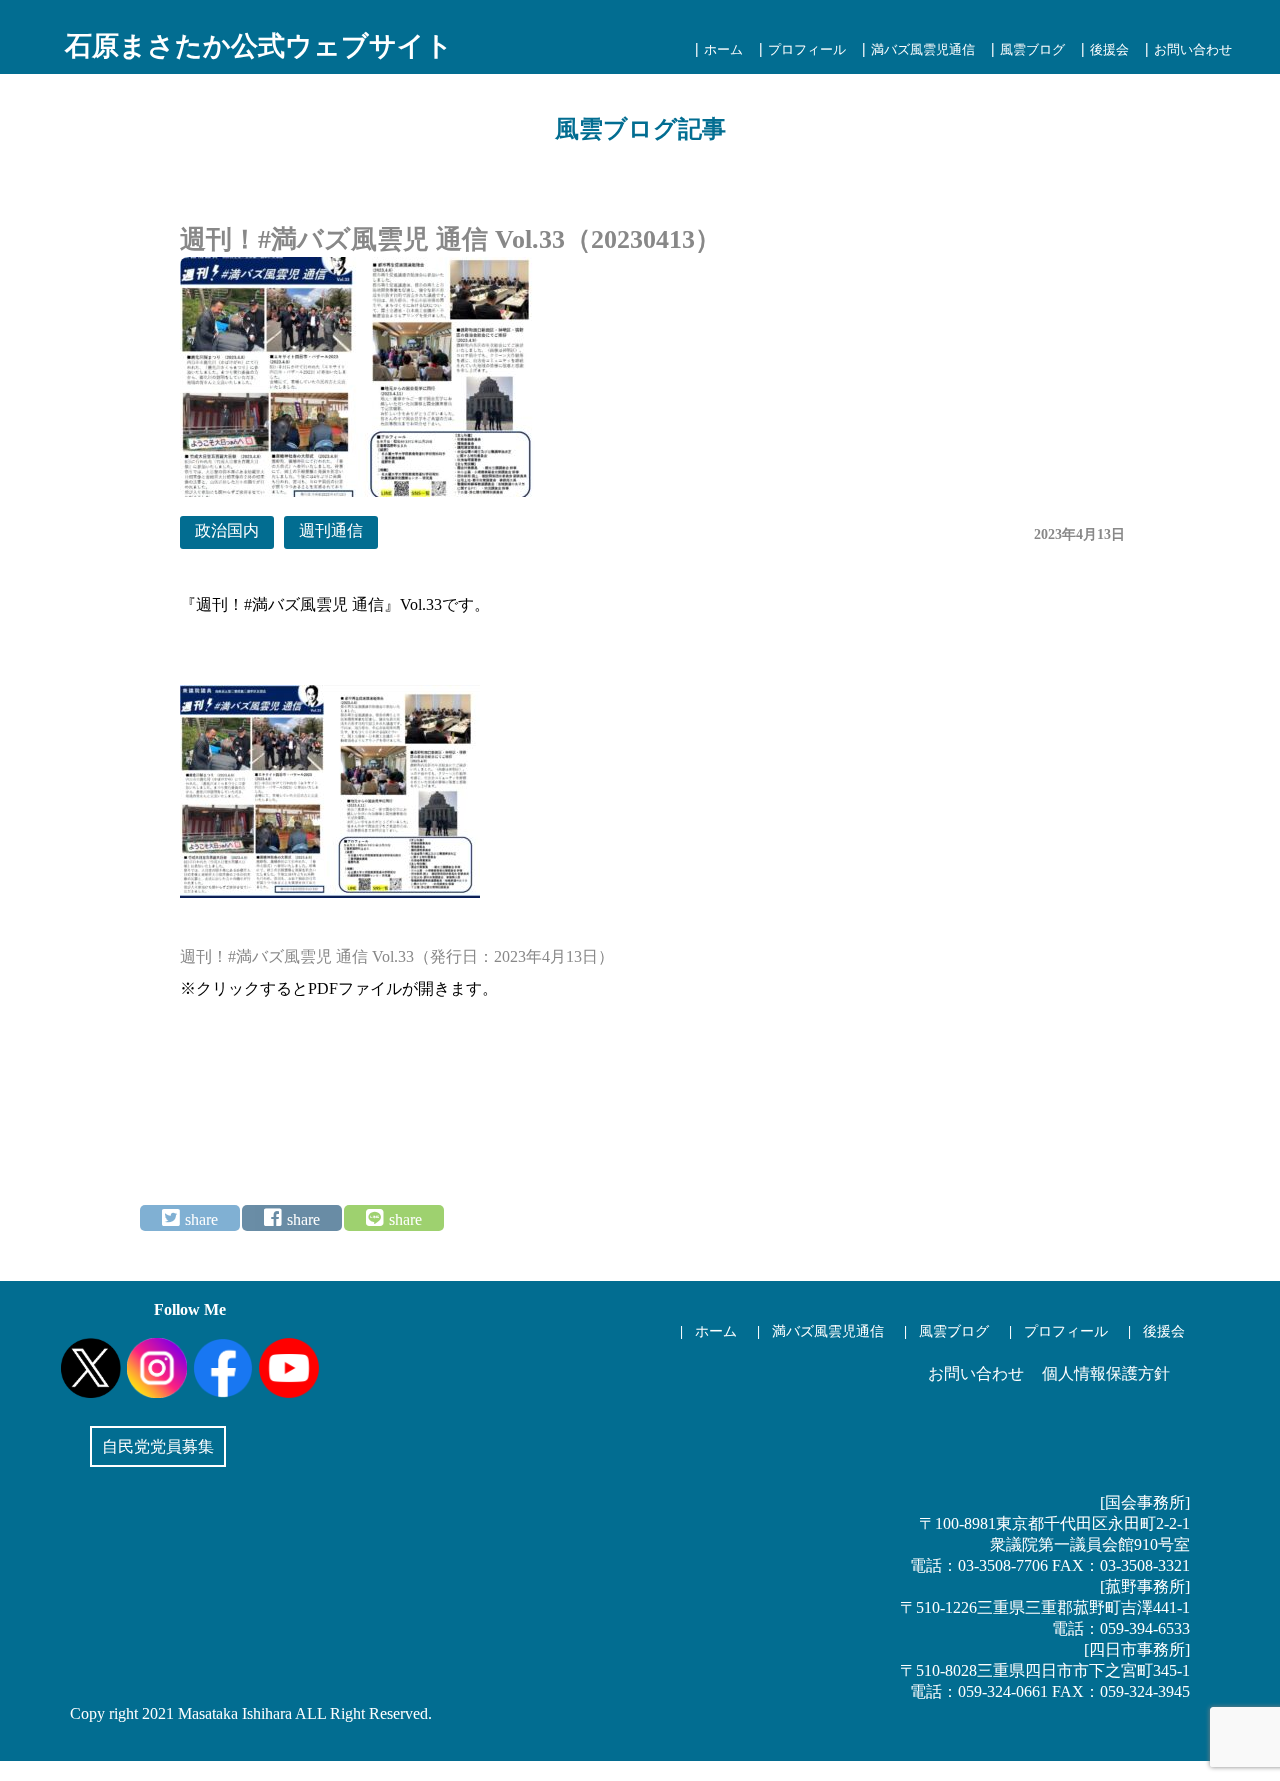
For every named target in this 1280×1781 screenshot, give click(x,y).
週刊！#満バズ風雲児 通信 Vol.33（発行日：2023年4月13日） (397, 956)
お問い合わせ (1193, 50)
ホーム (723, 50)
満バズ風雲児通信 (923, 50)
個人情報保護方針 (1106, 1373)
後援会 (1109, 50)
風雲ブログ (1032, 50)
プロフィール (807, 50)
